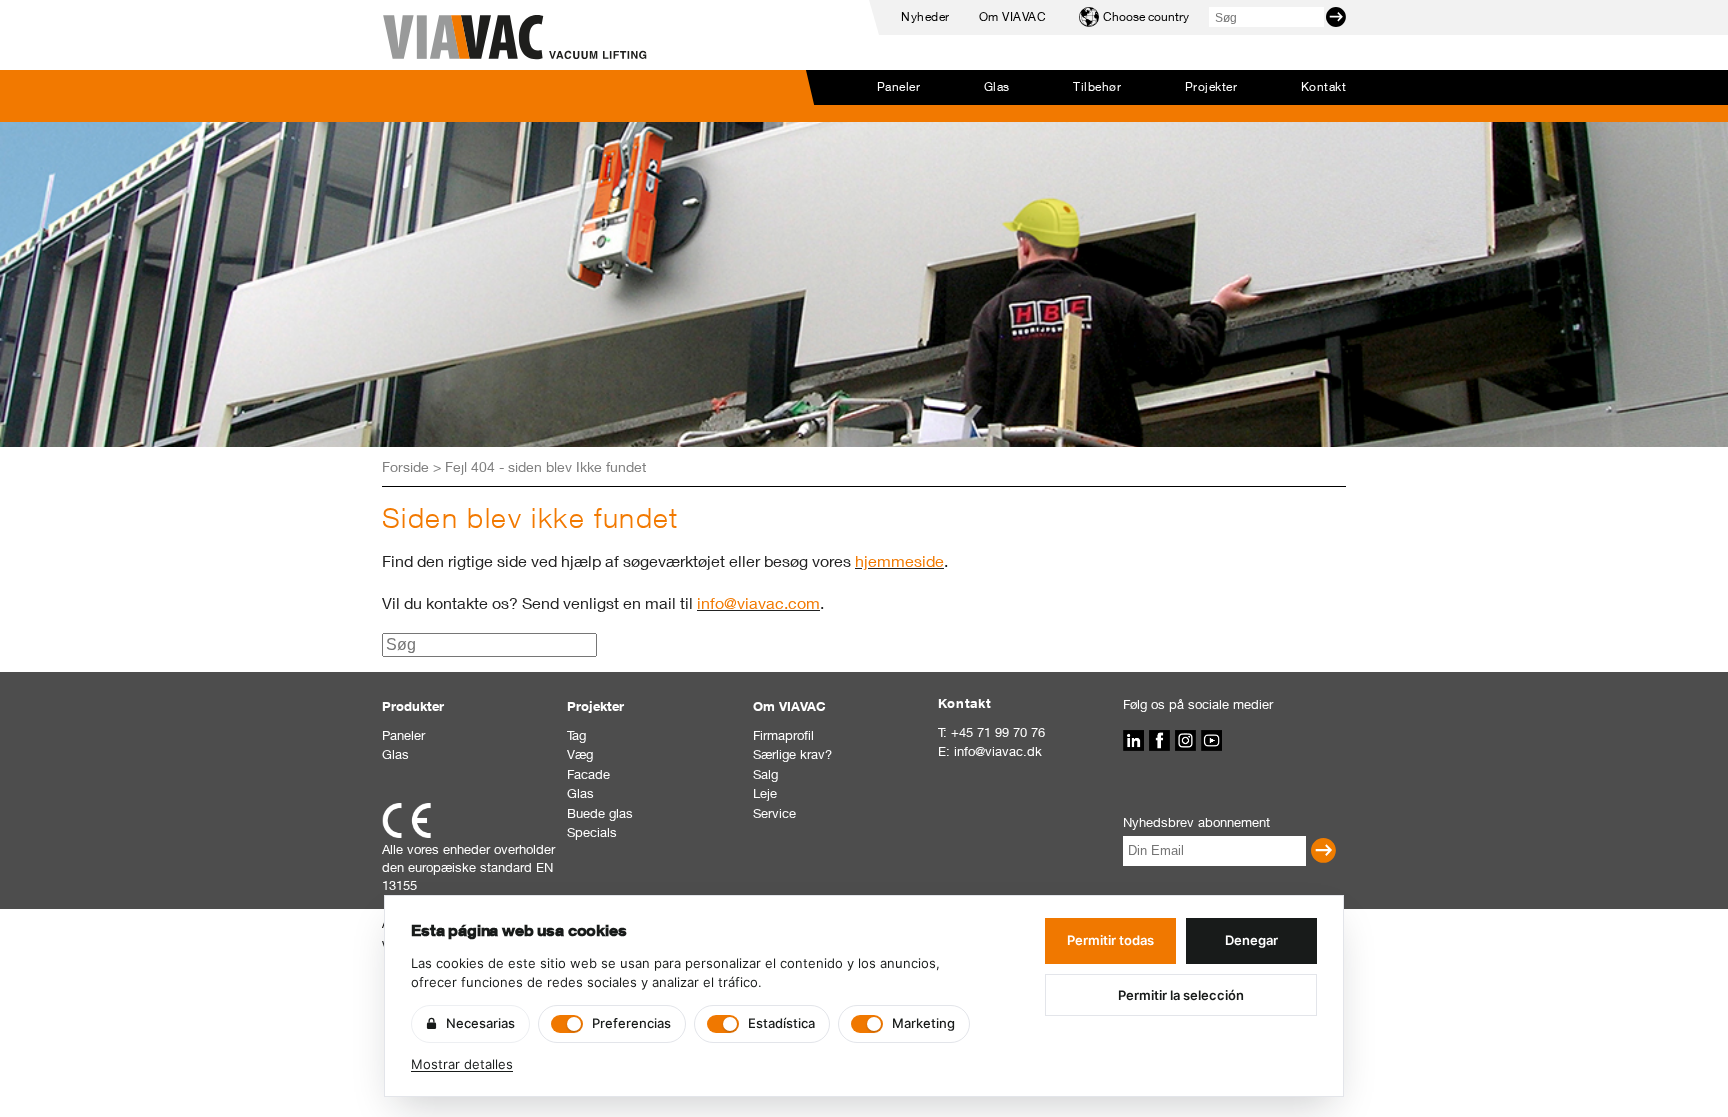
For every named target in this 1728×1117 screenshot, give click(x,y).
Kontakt (1323, 86)
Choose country (1146, 16)
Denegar (1251, 940)
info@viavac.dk (998, 751)
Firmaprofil (783, 735)
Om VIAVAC (1012, 16)
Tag (576, 735)
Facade (588, 774)
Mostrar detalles (462, 1064)
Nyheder (925, 16)
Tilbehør (1097, 86)
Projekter (1211, 86)
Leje (765, 793)
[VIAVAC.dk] (515, 37)
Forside (405, 466)
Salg (765, 774)
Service (774, 813)
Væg (580, 754)
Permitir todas (1110, 940)
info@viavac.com (758, 602)
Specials (592, 832)
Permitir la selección (1181, 995)
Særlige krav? (792, 754)
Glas (997, 86)
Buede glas (600, 813)
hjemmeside (899, 560)
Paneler (898, 86)
